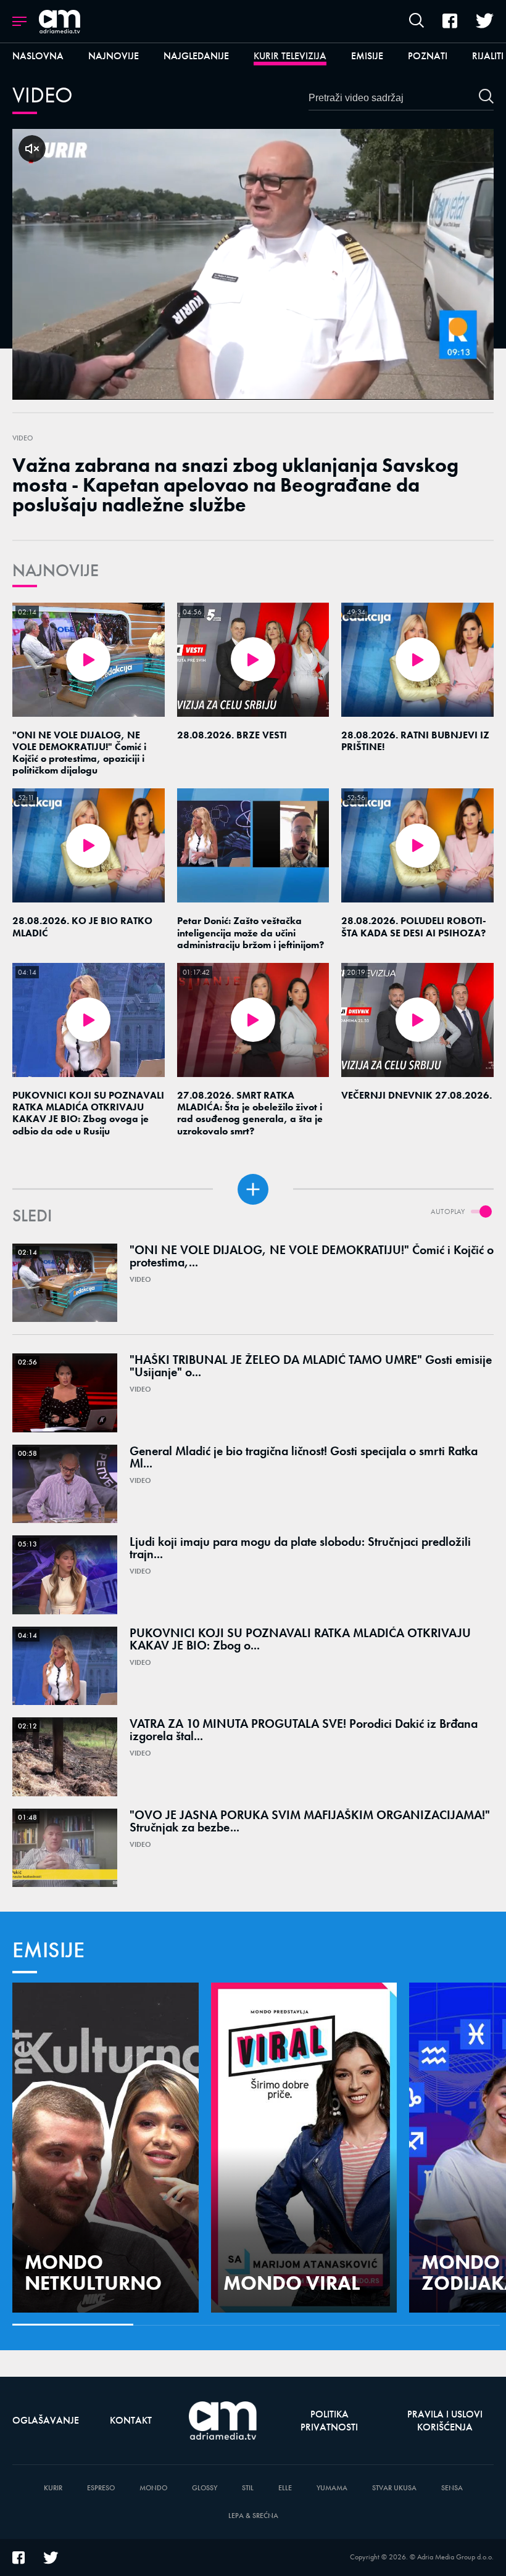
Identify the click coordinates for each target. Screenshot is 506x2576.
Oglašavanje (46, 2420)
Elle (285, 2488)
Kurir (53, 2488)
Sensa (452, 2488)
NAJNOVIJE (56, 570)
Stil (248, 2488)
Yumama (332, 2488)
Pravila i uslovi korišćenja (445, 2421)
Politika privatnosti (329, 2421)
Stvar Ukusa (394, 2488)
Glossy (205, 2488)
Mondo (153, 2488)
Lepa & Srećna (253, 2516)
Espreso (101, 2488)
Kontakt (131, 2420)
